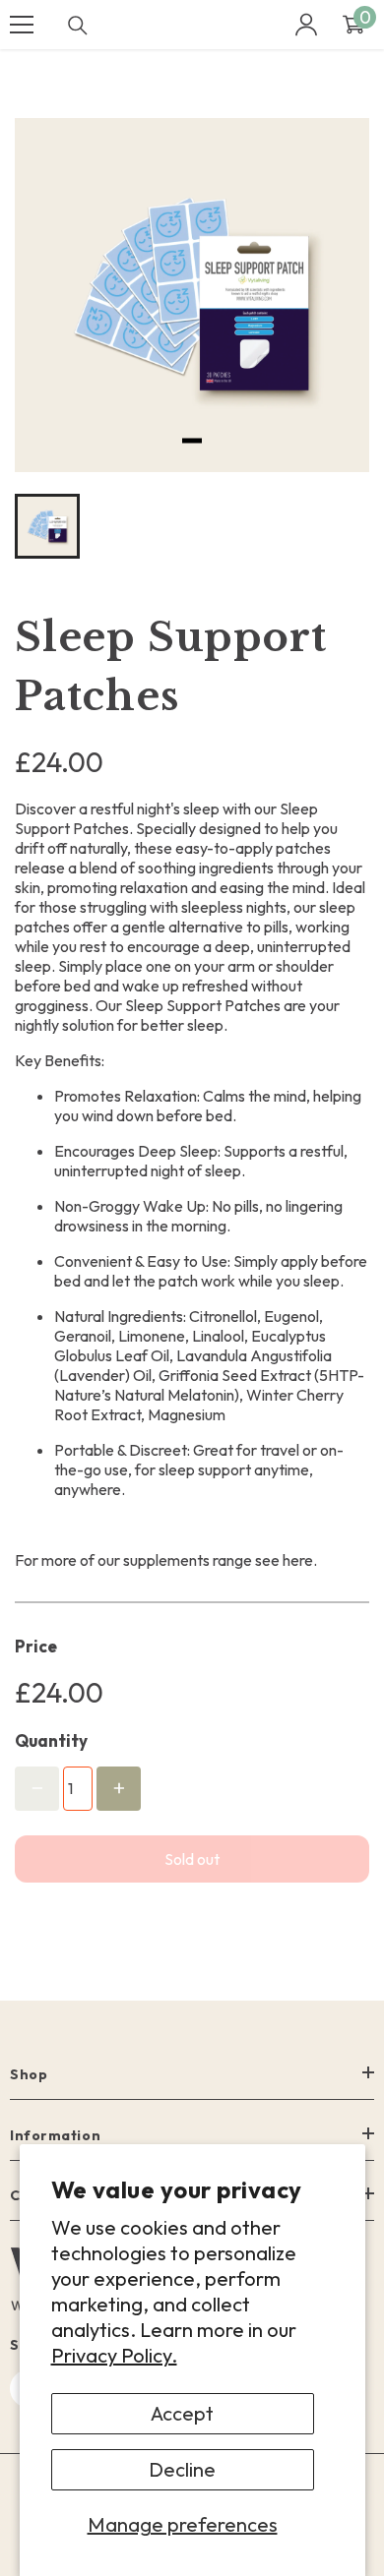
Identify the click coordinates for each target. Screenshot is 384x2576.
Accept (182, 2413)
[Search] (78, 26)
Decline (182, 2469)
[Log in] (306, 25)
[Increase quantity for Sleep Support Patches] (119, 1789)
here (298, 1560)
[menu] (22, 25)
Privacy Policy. (114, 2355)
